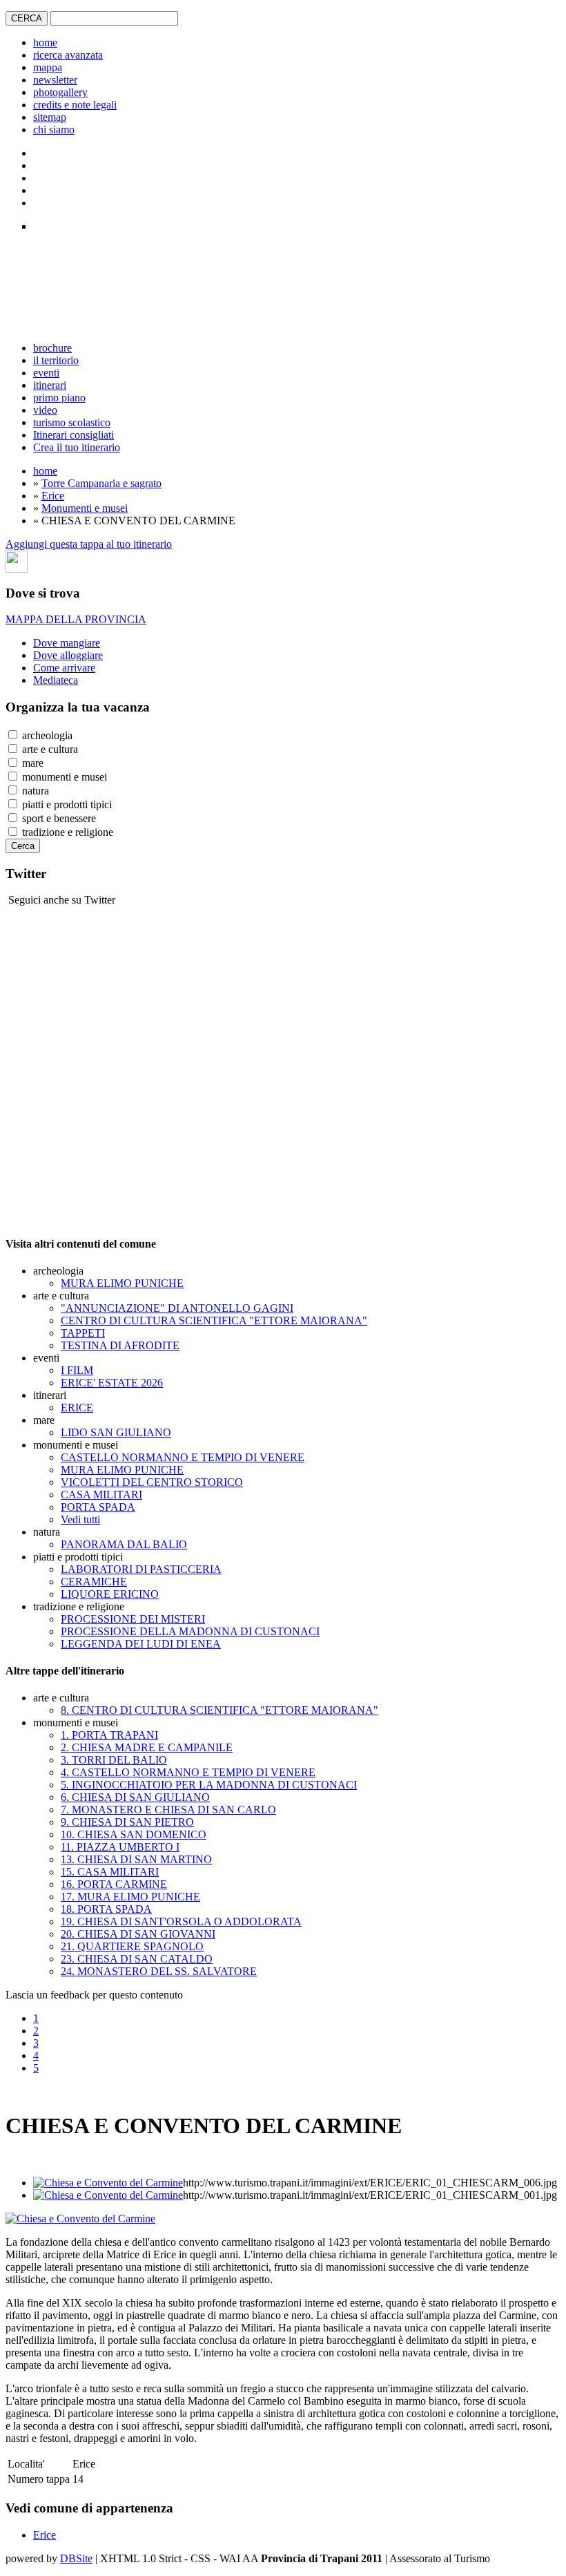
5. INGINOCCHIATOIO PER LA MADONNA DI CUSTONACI (209, 1785)
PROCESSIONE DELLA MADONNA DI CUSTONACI (190, 1631)
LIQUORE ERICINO (110, 1594)
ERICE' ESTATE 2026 (112, 1383)
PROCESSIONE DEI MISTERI (133, 1619)
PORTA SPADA (98, 1507)
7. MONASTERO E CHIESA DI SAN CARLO (168, 1810)
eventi (46, 373)
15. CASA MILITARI (110, 1872)
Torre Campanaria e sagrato (101, 483)
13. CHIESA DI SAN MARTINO (136, 1859)
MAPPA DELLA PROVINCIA (76, 619)
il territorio (56, 360)
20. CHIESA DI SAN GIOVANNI (138, 1934)
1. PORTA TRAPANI (109, 1735)
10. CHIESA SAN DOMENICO (134, 1834)
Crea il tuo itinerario (77, 447)
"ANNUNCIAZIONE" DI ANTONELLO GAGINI (177, 1308)
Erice (53, 496)
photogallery (60, 92)
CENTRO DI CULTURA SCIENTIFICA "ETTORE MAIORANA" (214, 1320)
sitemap (50, 117)
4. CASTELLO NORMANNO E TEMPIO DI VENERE (188, 1772)
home (45, 42)
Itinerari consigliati (74, 435)
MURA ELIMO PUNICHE (122, 1283)
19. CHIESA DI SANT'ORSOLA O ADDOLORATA (181, 1921)
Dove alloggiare (68, 655)
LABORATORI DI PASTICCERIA (141, 1569)
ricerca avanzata (68, 55)
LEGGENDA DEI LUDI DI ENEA (141, 1644)
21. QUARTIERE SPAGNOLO (132, 1946)
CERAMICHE (94, 1582)
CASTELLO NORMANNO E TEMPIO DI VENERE (183, 1457)
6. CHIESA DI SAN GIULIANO (135, 1797)
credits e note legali (75, 105)
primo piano (59, 398)
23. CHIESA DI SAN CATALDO (137, 1959)
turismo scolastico (72, 422)
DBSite (76, 2558)
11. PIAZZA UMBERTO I (120, 1847)
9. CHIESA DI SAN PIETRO (127, 1822)
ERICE (77, 1408)
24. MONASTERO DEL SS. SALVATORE (159, 1971)
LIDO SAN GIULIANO (116, 1432)
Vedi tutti (80, 1519)
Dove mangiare (67, 643)
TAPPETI (83, 1333)
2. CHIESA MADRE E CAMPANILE (147, 1747)
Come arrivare (64, 668)
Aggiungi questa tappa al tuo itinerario (89, 544)
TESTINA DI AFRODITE (120, 1345)
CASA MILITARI (101, 1495)
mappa (48, 67)
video (45, 410)
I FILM (77, 1370)
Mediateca (56, 680)
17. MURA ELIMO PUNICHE (130, 1897)
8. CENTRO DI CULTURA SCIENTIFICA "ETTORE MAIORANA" (219, 1710)
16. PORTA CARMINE (114, 1884)
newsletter (55, 80)
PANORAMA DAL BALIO (124, 1544)
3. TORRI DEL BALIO (114, 1760)
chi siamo (54, 130)
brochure (52, 348)
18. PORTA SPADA (106, 1909)
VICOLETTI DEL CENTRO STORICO (152, 1482)
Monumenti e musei (85, 508)
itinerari (50, 385)
